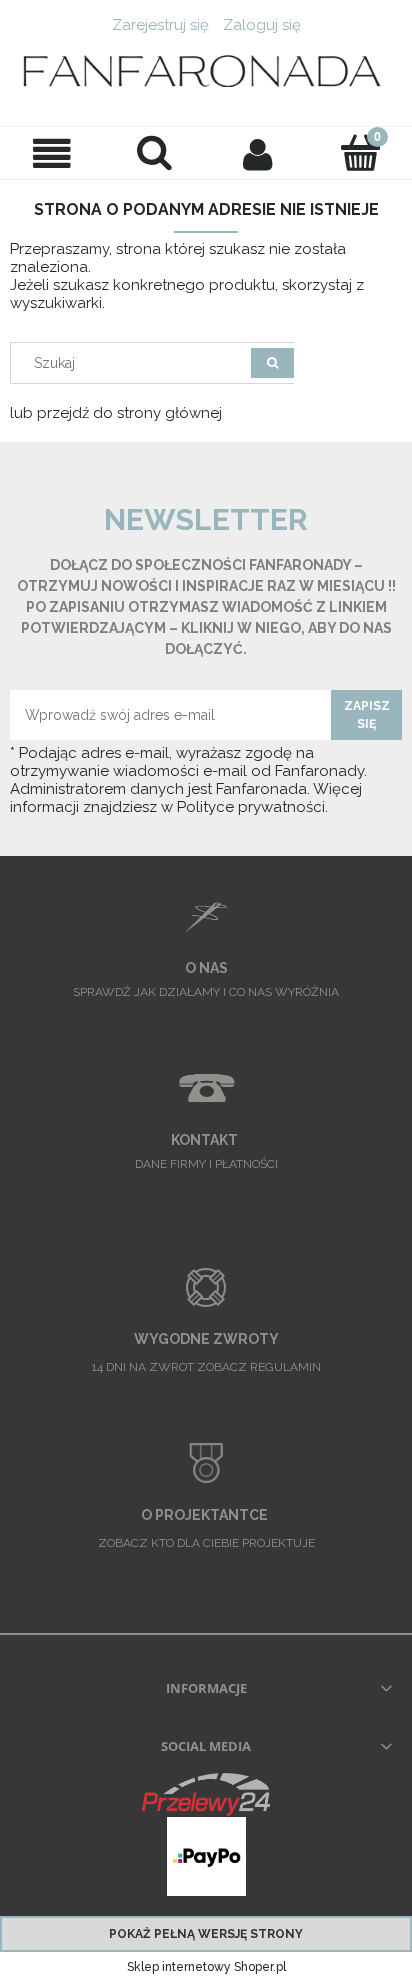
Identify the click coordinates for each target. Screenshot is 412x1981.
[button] (51, 154)
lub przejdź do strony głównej (116, 413)
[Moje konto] (257, 154)
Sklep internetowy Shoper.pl (206, 1967)
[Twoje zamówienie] (360, 152)
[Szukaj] (272, 363)
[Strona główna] (206, 73)
